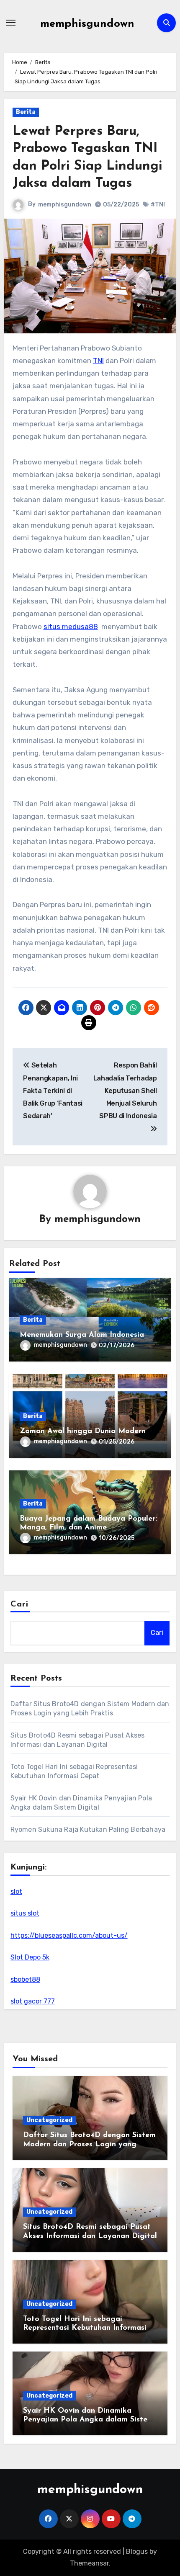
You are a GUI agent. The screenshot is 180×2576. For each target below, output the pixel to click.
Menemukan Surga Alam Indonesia (82, 1335)
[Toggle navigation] (11, 23)
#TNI (158, 205)
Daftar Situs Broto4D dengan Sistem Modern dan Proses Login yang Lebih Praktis (89, 2144)
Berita (26, 112)
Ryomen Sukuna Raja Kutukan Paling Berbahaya (88, 1830)
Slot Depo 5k (30, 1957)
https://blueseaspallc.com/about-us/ (69, 1935)
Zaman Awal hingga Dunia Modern (83, 1431)
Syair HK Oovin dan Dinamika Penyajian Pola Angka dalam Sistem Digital (88, 2420)
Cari (19, 1604)
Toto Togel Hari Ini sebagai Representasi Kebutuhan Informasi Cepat (85, 2328)
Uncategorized (49, 2120)
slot (16, 1891)
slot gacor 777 (33, 2001)
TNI (98, 361)
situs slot (25, 1913)
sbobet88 (25, 1979)
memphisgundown (87, 24)
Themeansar (89, 2563)
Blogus (137, 2552)
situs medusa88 (71, 627)
